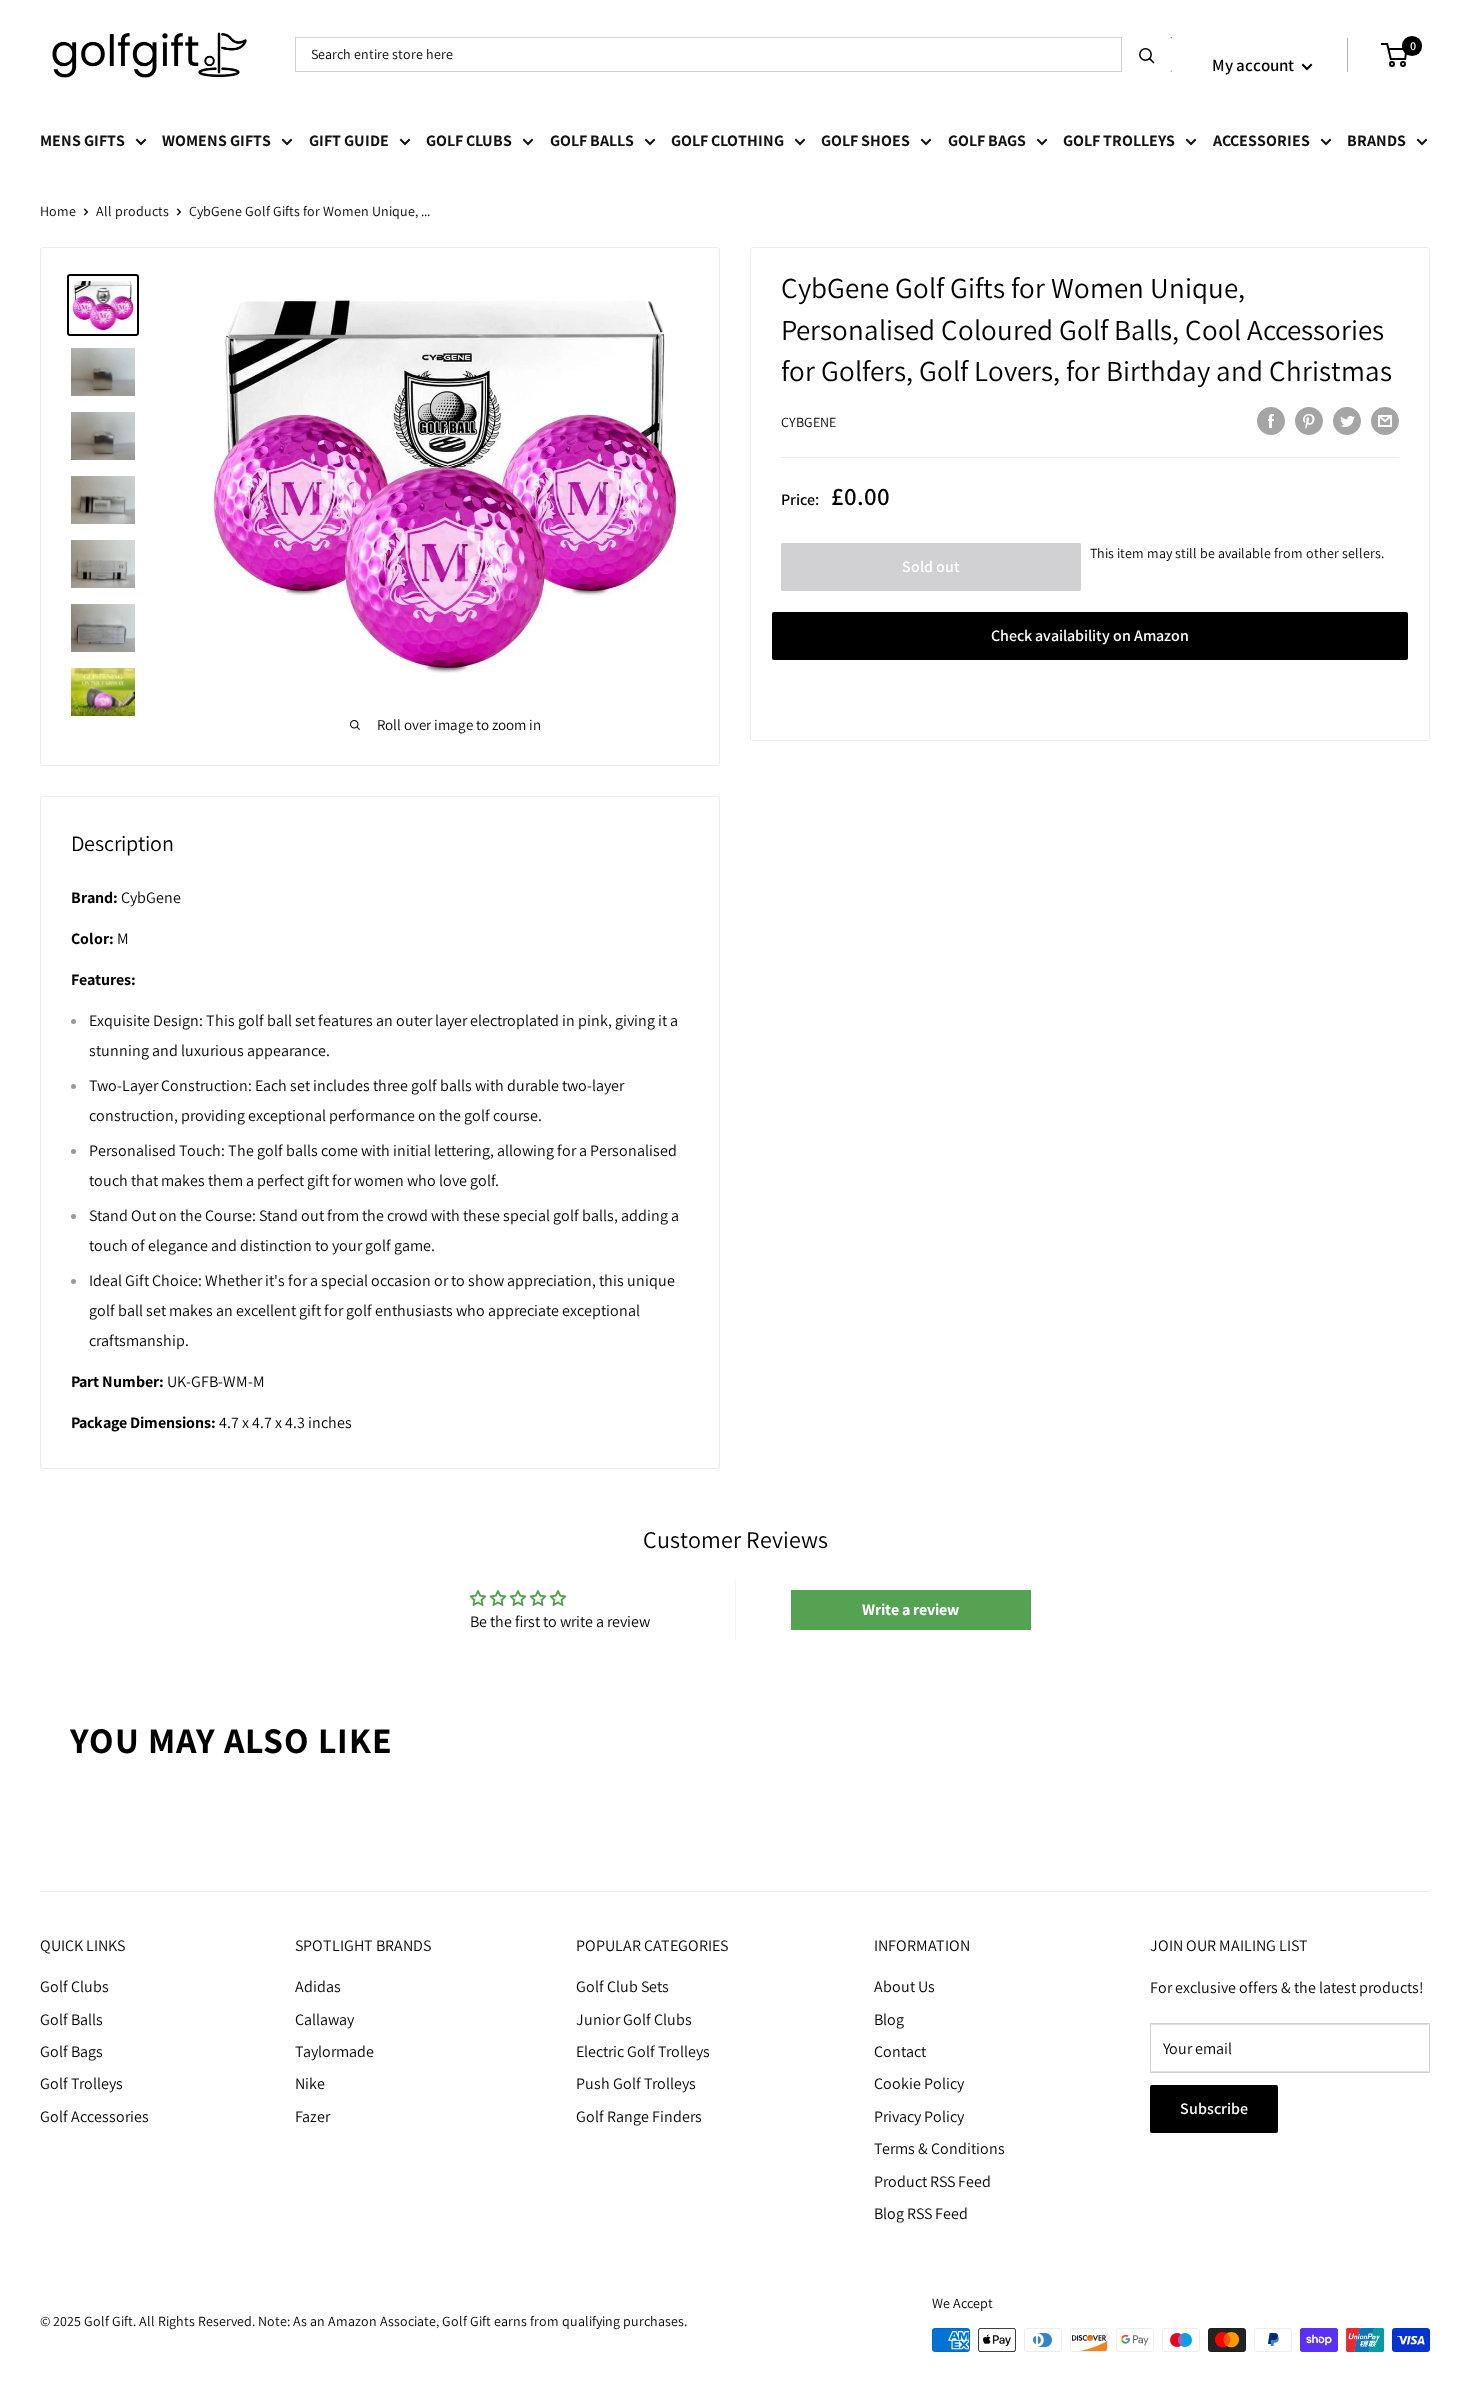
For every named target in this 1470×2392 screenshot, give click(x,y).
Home (58, 211)
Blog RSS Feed (921, 2213)
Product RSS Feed (932, 2181)
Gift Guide (349, 141)
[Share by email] (1385, 420)
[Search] (1147, 54)
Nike (310, 2083)
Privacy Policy (919, 2116)
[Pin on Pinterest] (1309, 420)
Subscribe (1214, 2108)
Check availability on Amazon (1090, 635)
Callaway (324, 2019)
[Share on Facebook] (1271, 420)
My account (1254, 65)
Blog (889, 2019)
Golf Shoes (865, 141)
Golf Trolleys (1119, 141)
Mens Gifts (82, 141)
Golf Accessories (94, 2116)
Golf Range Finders (639, 2116)
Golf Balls (592, 141)
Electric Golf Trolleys (643, 2051)
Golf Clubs (469, 141)
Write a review (910, 1609)
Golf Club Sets (622, 1986)
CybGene (808, 422)
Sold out (931, 566)
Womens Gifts (216, 141)
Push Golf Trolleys (636, 2083)
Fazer (312, 2116)
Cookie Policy (919, 2083)
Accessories (1261, 141)
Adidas (318, 1986)
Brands (1376, 141)
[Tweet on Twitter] (1347, 420)
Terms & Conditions (939, 2148)
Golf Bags (987, 141)
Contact (900, 2051)
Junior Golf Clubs (634, 2019)
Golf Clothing (727, 141)
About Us (904, 1986)
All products (132, 211)
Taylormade (334, 2051)
